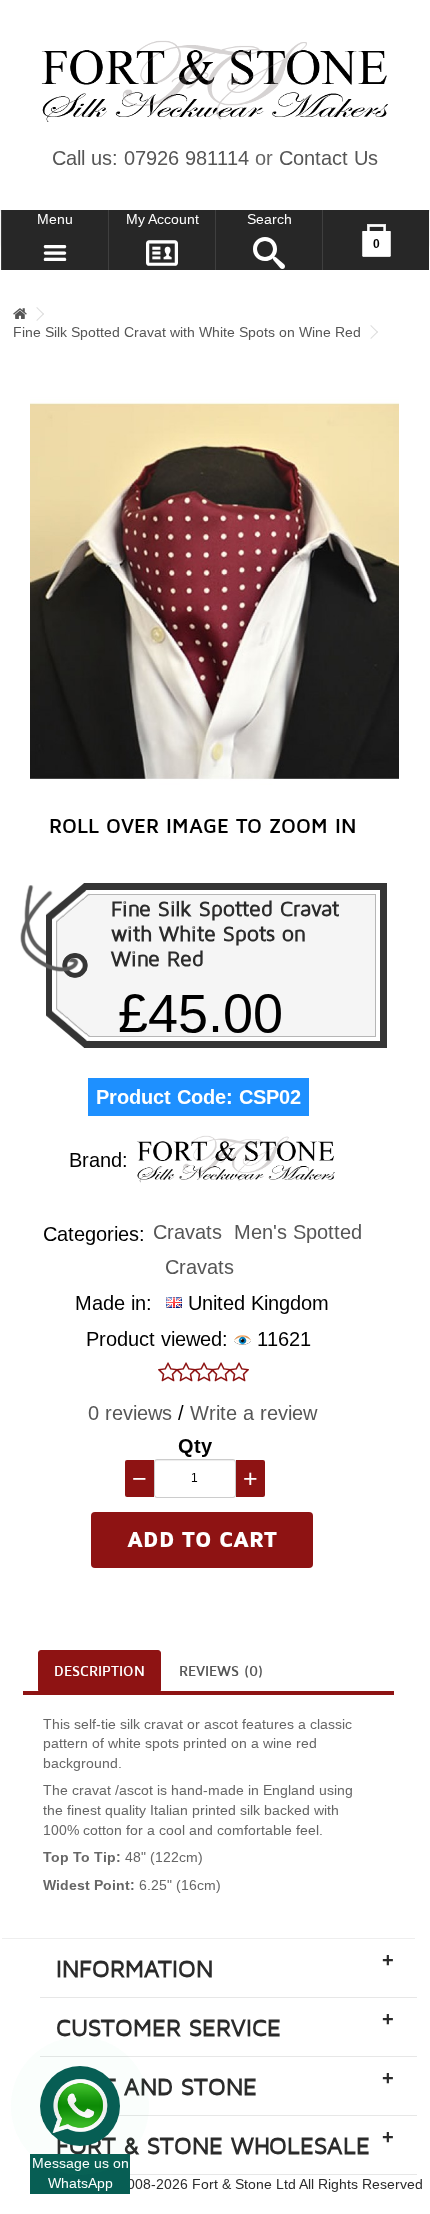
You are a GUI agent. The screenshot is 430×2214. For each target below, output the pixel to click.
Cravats (187, 1232)
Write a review (253, 1413)
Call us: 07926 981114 (150, 158)
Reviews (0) (221, 1671)
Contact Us (328, 158)
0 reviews (130, 1413)
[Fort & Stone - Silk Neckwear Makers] (215, 82)
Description (99, 1671)
